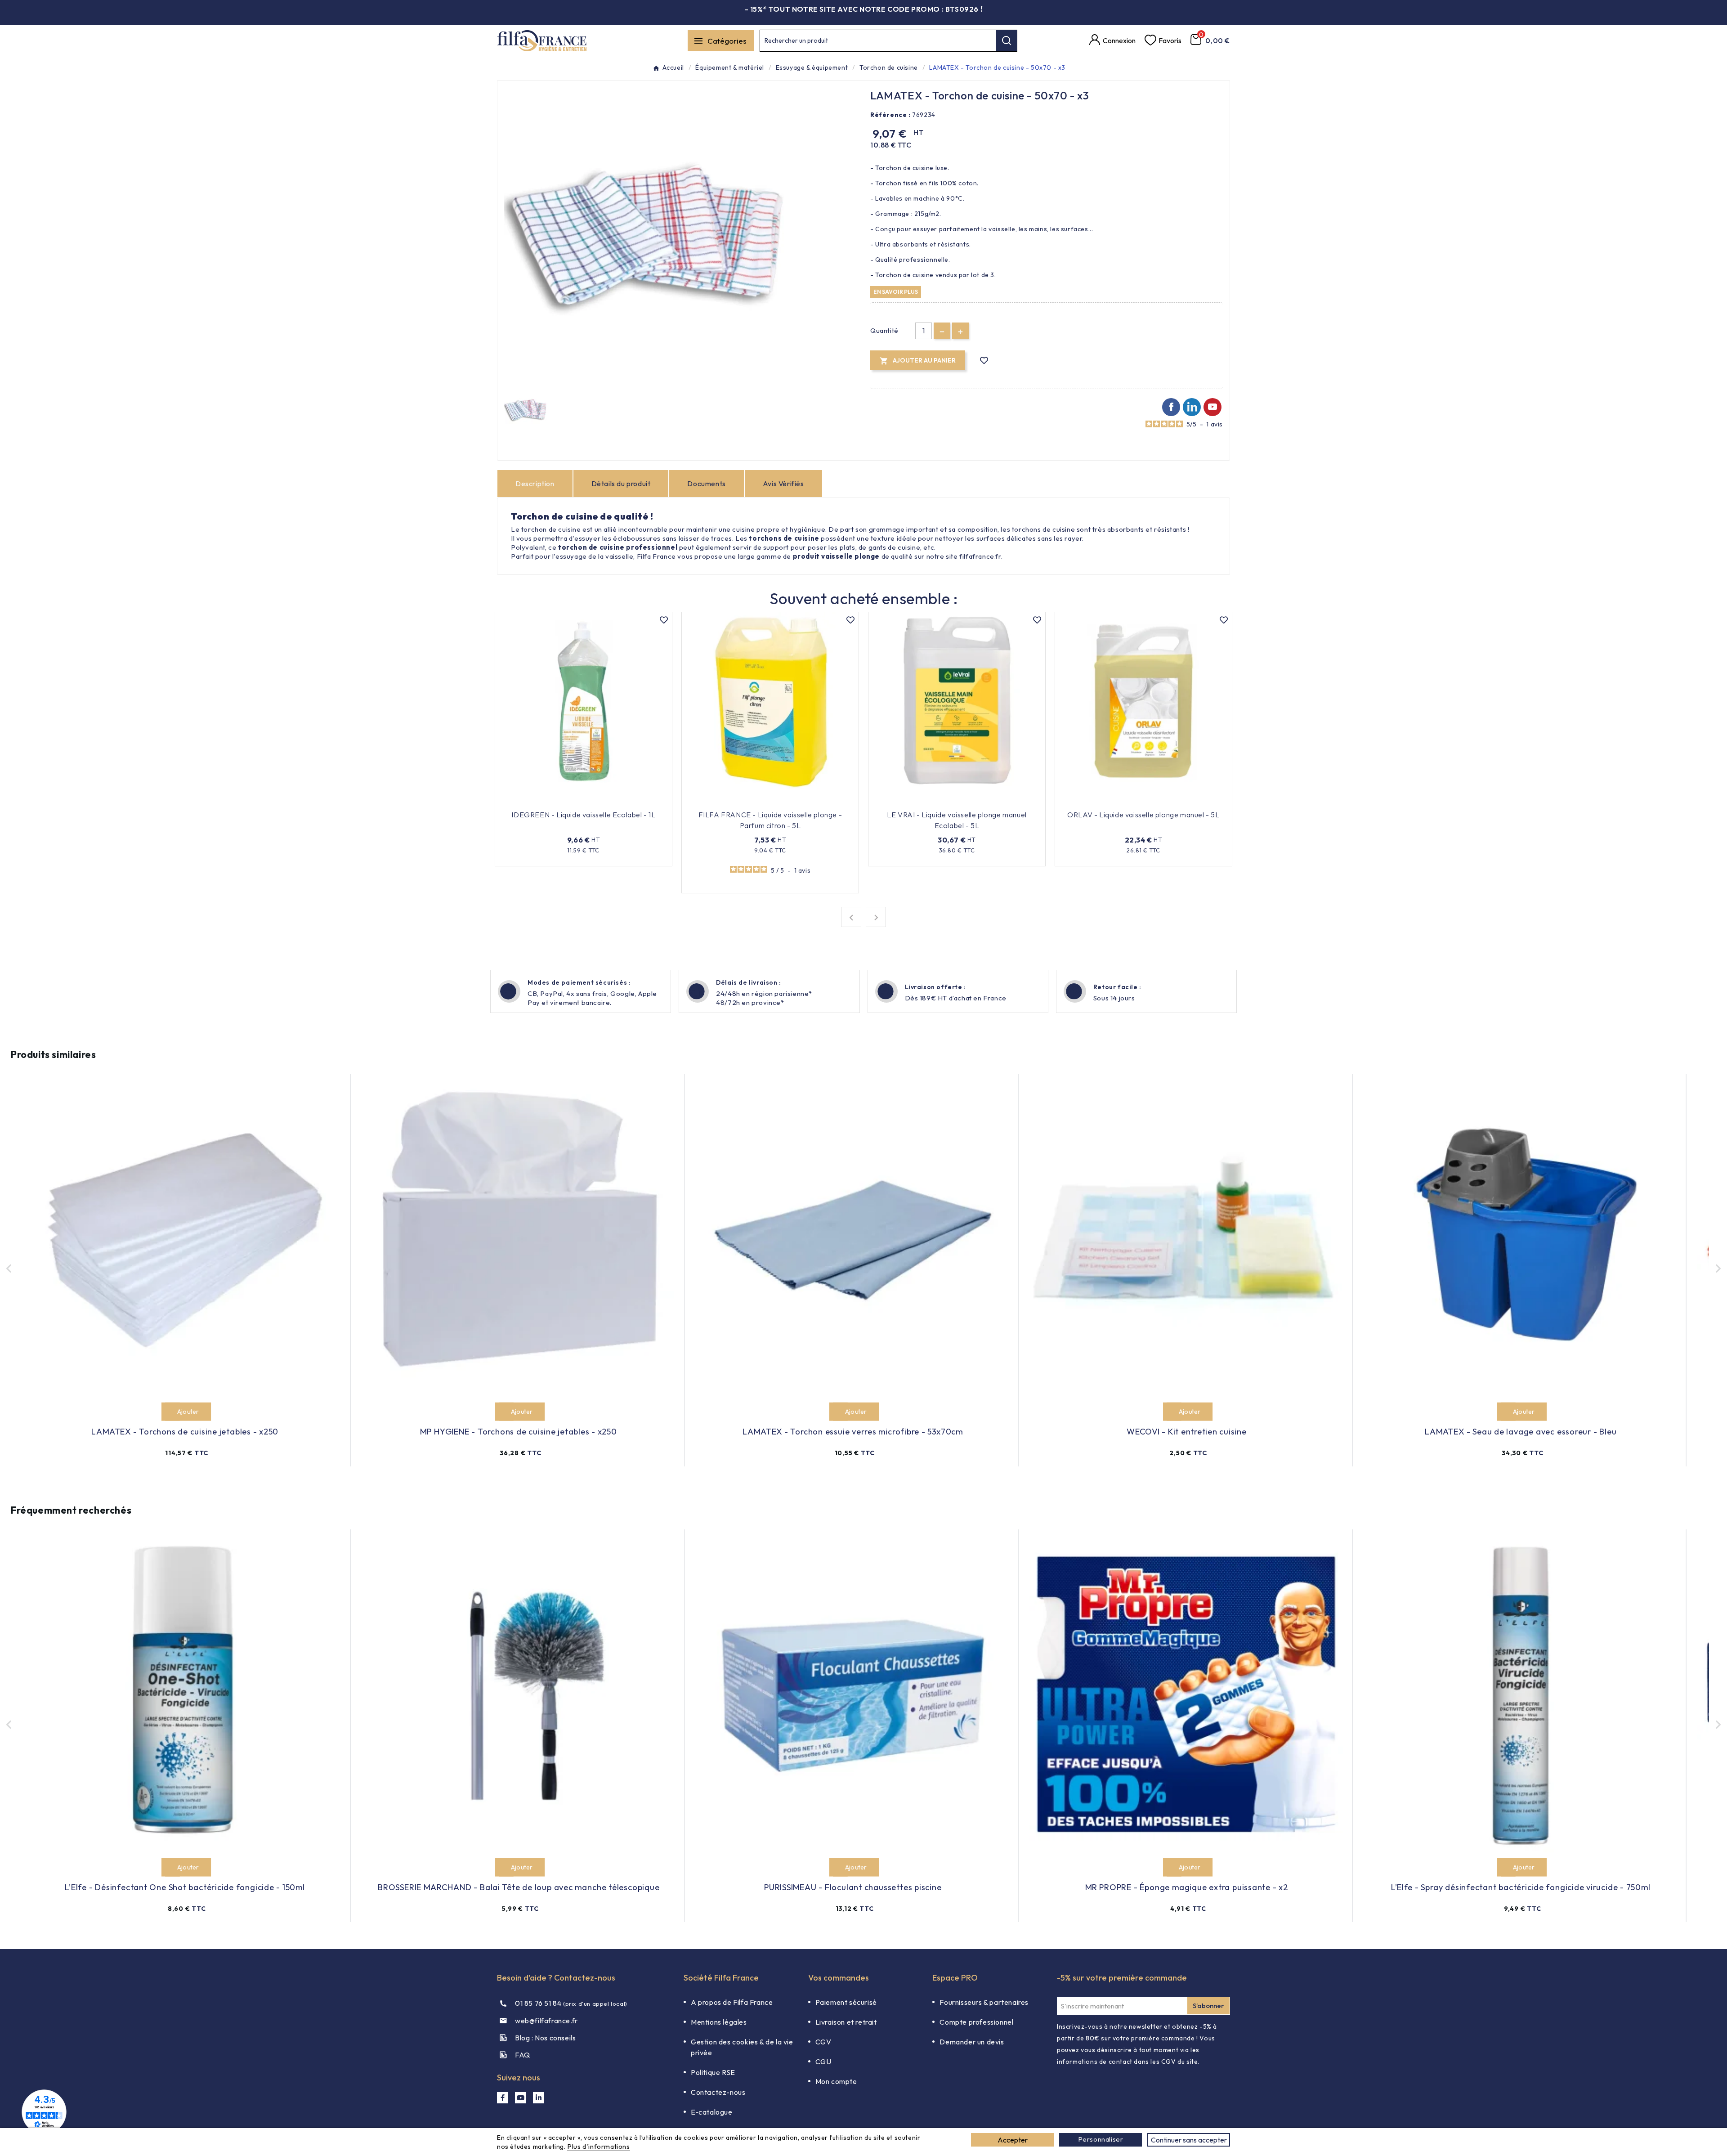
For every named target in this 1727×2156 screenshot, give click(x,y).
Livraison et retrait (846, 2022)
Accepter (1013, 2140)
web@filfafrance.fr (546, 2021)
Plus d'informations (598, 2146)
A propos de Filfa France (732, 2002)
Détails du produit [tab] (621, 484)
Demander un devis (972, 2042)
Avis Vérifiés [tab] (783, 484)
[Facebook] (1171, 407)
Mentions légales (719, 2022)
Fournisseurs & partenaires (984, 2002)
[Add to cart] (171, 1412)
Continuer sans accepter (1189, 2140)
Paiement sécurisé (846, 2002)
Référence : (890, 115)
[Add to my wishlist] (984, 361)
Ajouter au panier (578, 801)
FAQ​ (523, 2055)
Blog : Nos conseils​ (545, 2038)
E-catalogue (712, 2112)
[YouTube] (521, 2098)
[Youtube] (1212, 407)
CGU (823, 2062)
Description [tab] (535, 484)
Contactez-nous (718, 2092)
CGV (823, 2042)
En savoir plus (896, 291)
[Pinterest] (1192, 407)
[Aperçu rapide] (624, 801)
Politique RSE (713, 2072)
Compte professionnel (976, 2022)
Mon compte (836, 2081)
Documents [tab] (706, 484)
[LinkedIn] (539, 2098)
